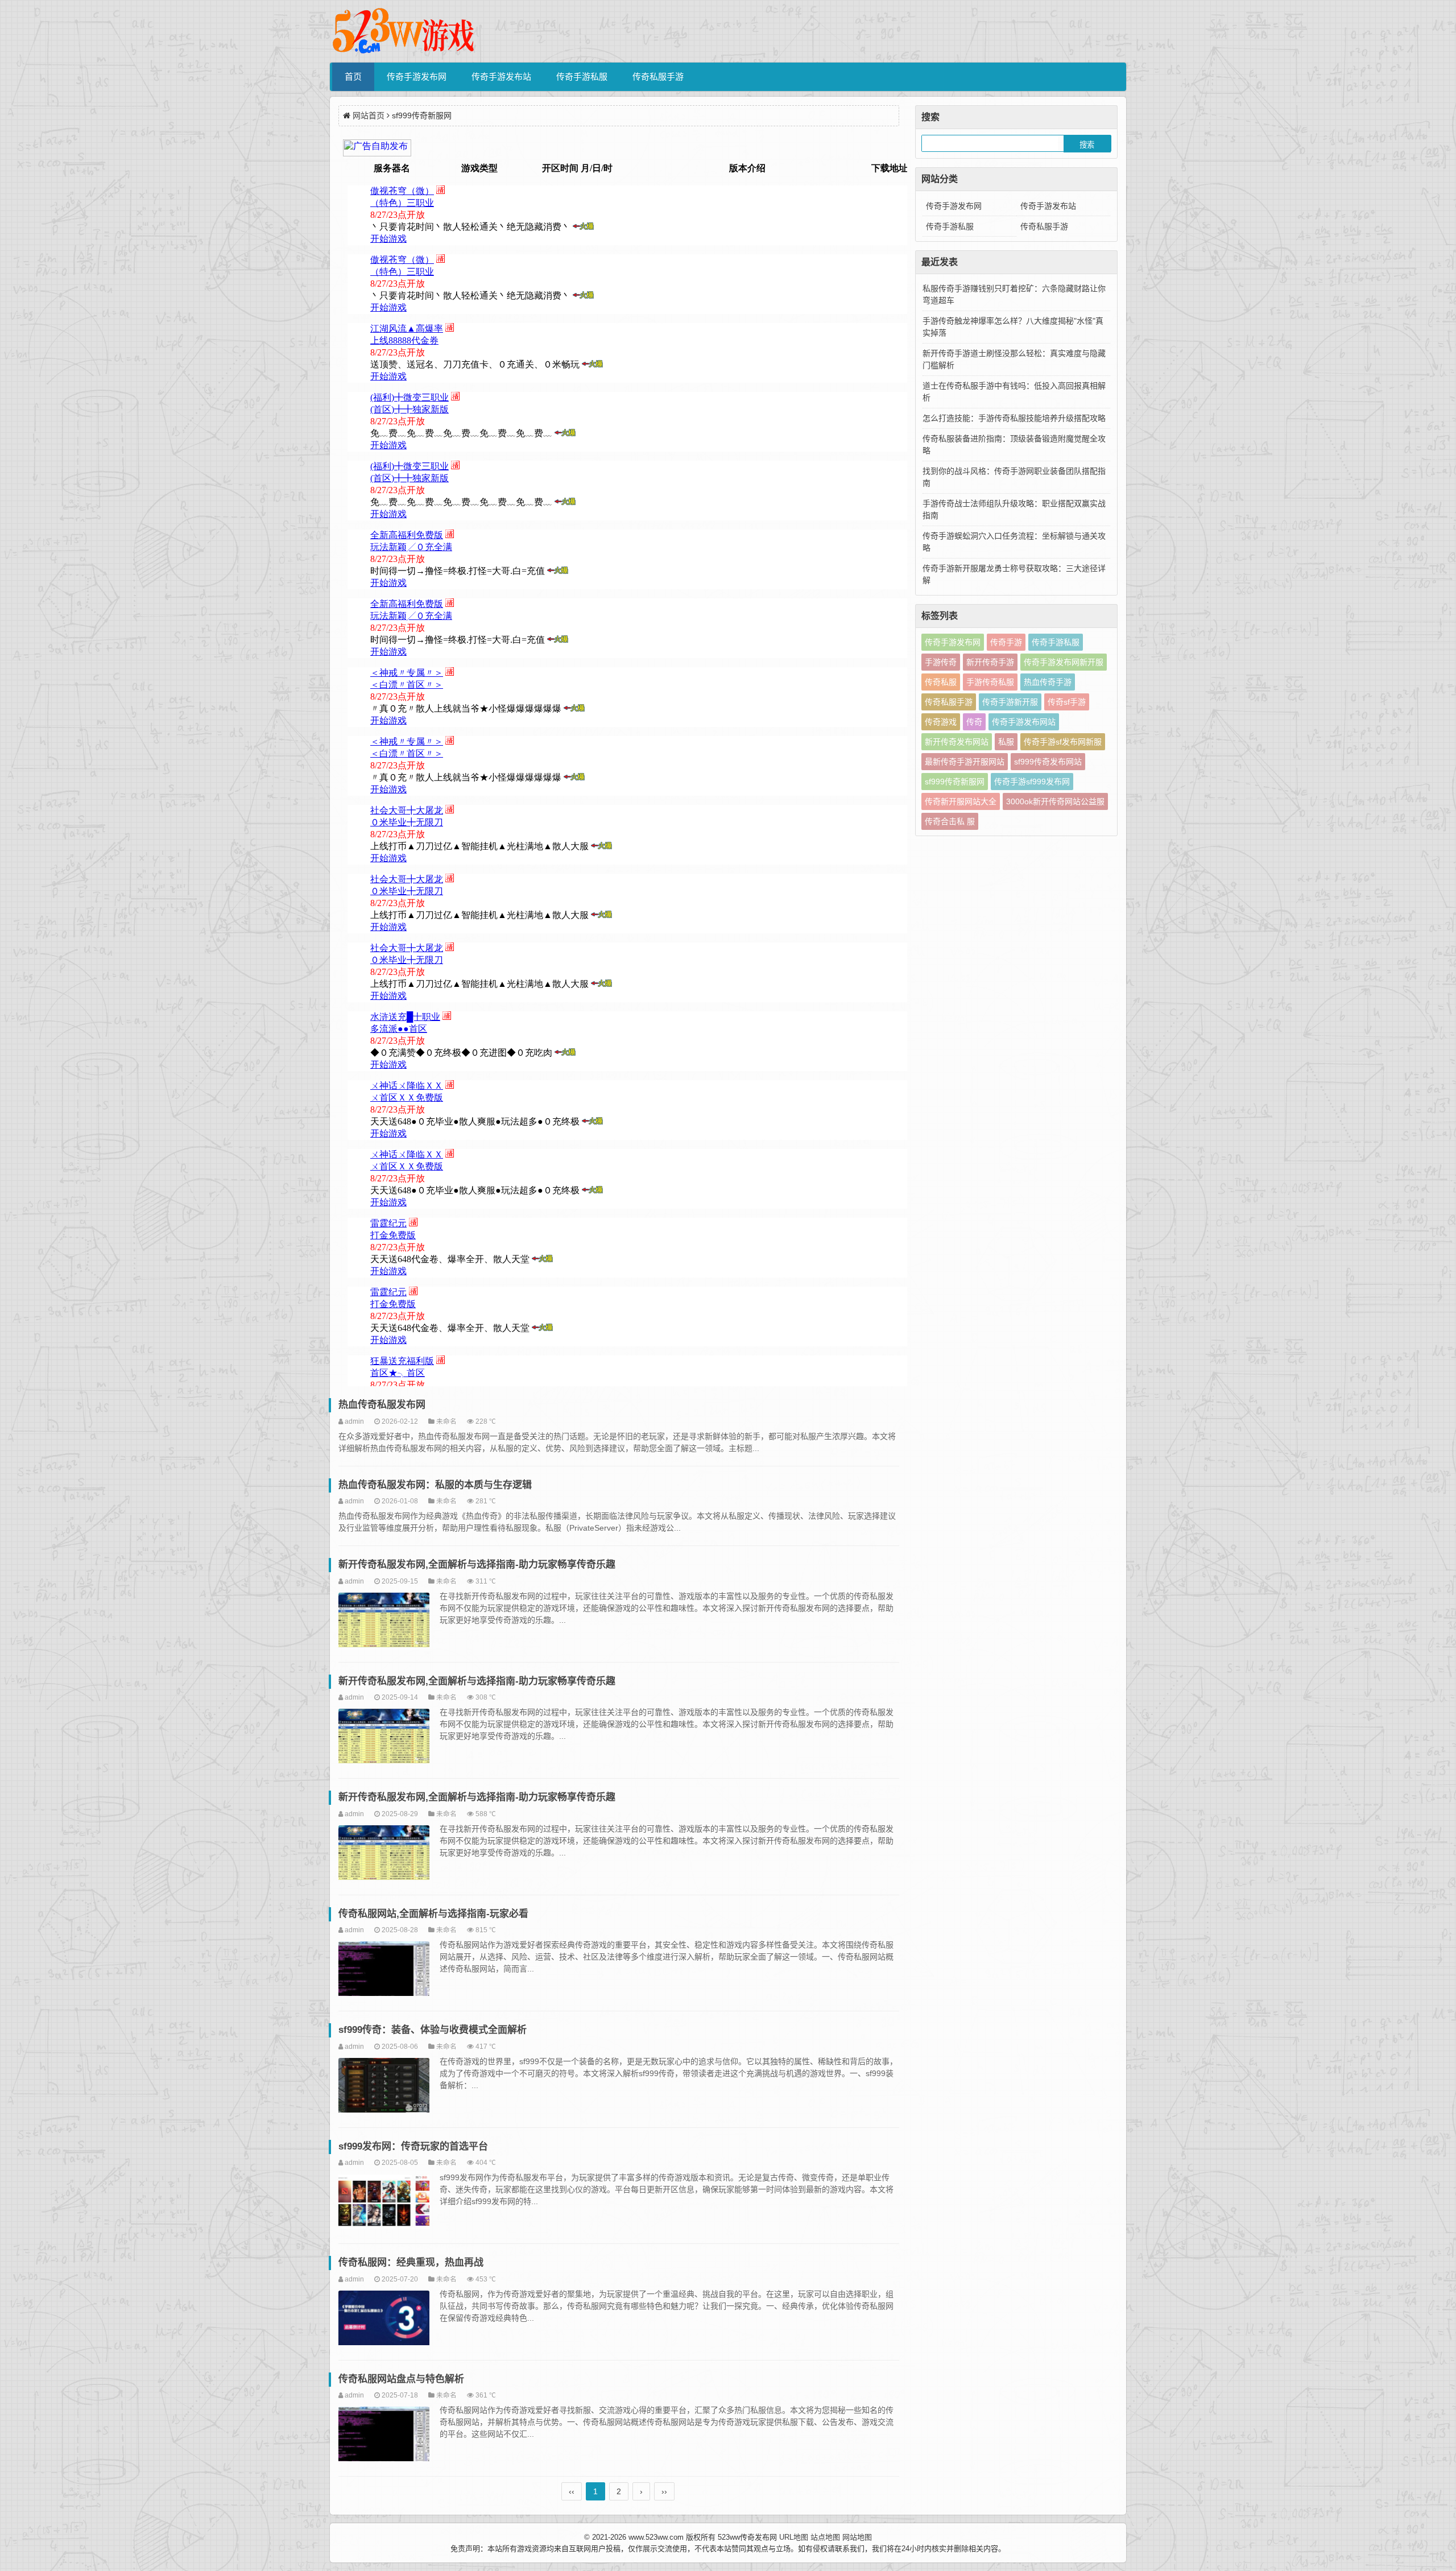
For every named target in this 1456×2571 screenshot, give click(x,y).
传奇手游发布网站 (1024, 722)
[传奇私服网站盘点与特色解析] (384, 2436)
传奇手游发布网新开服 (1064, 662)
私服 (1006, 742)
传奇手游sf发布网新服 (1063, 742)
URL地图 (794, 2537)
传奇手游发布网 (417, 77)
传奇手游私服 (582, 77)
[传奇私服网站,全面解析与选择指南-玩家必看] (384, 1970)
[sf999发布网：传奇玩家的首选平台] (384, 2203)
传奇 (974, 722)
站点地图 (825, 2537)
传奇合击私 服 (950, 821)
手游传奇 (941, 662)
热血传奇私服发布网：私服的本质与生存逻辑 (435, 1485)
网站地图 (857, 2537)
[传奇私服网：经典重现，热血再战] (384, 2320)
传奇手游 (1006, 642)
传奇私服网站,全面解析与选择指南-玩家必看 (433, 1914)
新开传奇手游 (990, 662)
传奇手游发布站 (501, 77)
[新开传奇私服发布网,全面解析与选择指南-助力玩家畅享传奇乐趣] (384, 1622)
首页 (353, 77)
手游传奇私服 (990, 682)
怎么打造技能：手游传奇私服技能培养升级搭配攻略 (1014, 418)
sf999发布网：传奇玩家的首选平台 (413, 2146)
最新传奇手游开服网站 (965, 762)
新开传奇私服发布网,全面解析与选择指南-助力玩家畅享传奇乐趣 (477, 1564)
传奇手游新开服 (1010, 702)
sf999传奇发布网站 (1048, 762)
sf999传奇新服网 (955, 782)
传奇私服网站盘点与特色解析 (401, 2379)
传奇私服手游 (658, 77)
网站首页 (369, 115)
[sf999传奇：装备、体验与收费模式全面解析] (384, 2087)
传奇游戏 (941, 722)
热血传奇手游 (1048, 682)
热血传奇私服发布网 (382, 1405)
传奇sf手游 (1067, 702)
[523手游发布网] (404, 31)
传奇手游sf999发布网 (1032, 782)
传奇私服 (941, 682)
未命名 (446, 1421)
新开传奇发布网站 (957, 742)
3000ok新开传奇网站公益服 (1055, 801)
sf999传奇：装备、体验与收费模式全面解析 (433, 2030)
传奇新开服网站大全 (961, 801)
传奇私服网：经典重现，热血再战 (411, 2262)
